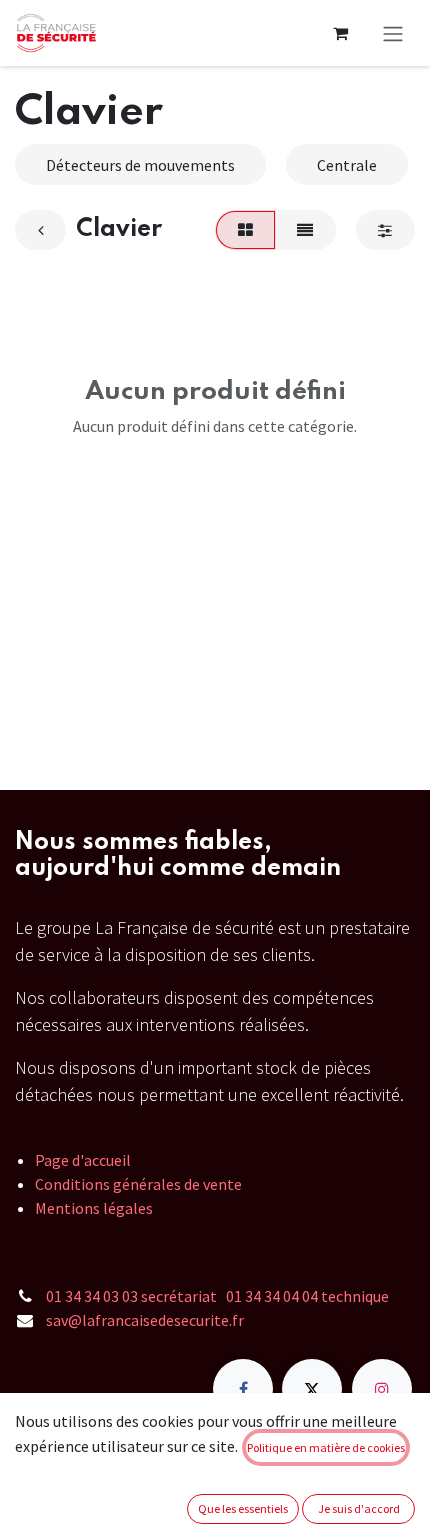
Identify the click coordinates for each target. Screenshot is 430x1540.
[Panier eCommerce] (340, 33)
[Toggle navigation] (393, 33)
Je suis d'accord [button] (359, 1508)
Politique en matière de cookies (326, 1447)
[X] (312, 1389)
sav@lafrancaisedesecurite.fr (145, 1320)
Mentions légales (94, 1208)
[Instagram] (382, 1389)
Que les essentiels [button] (243, 1508)
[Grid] (245, 230)
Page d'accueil (83, 1160)
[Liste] (305, 230)
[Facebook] (243, 1389)
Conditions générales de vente (138, 1184)
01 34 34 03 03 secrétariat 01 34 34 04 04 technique (217, 1296)
